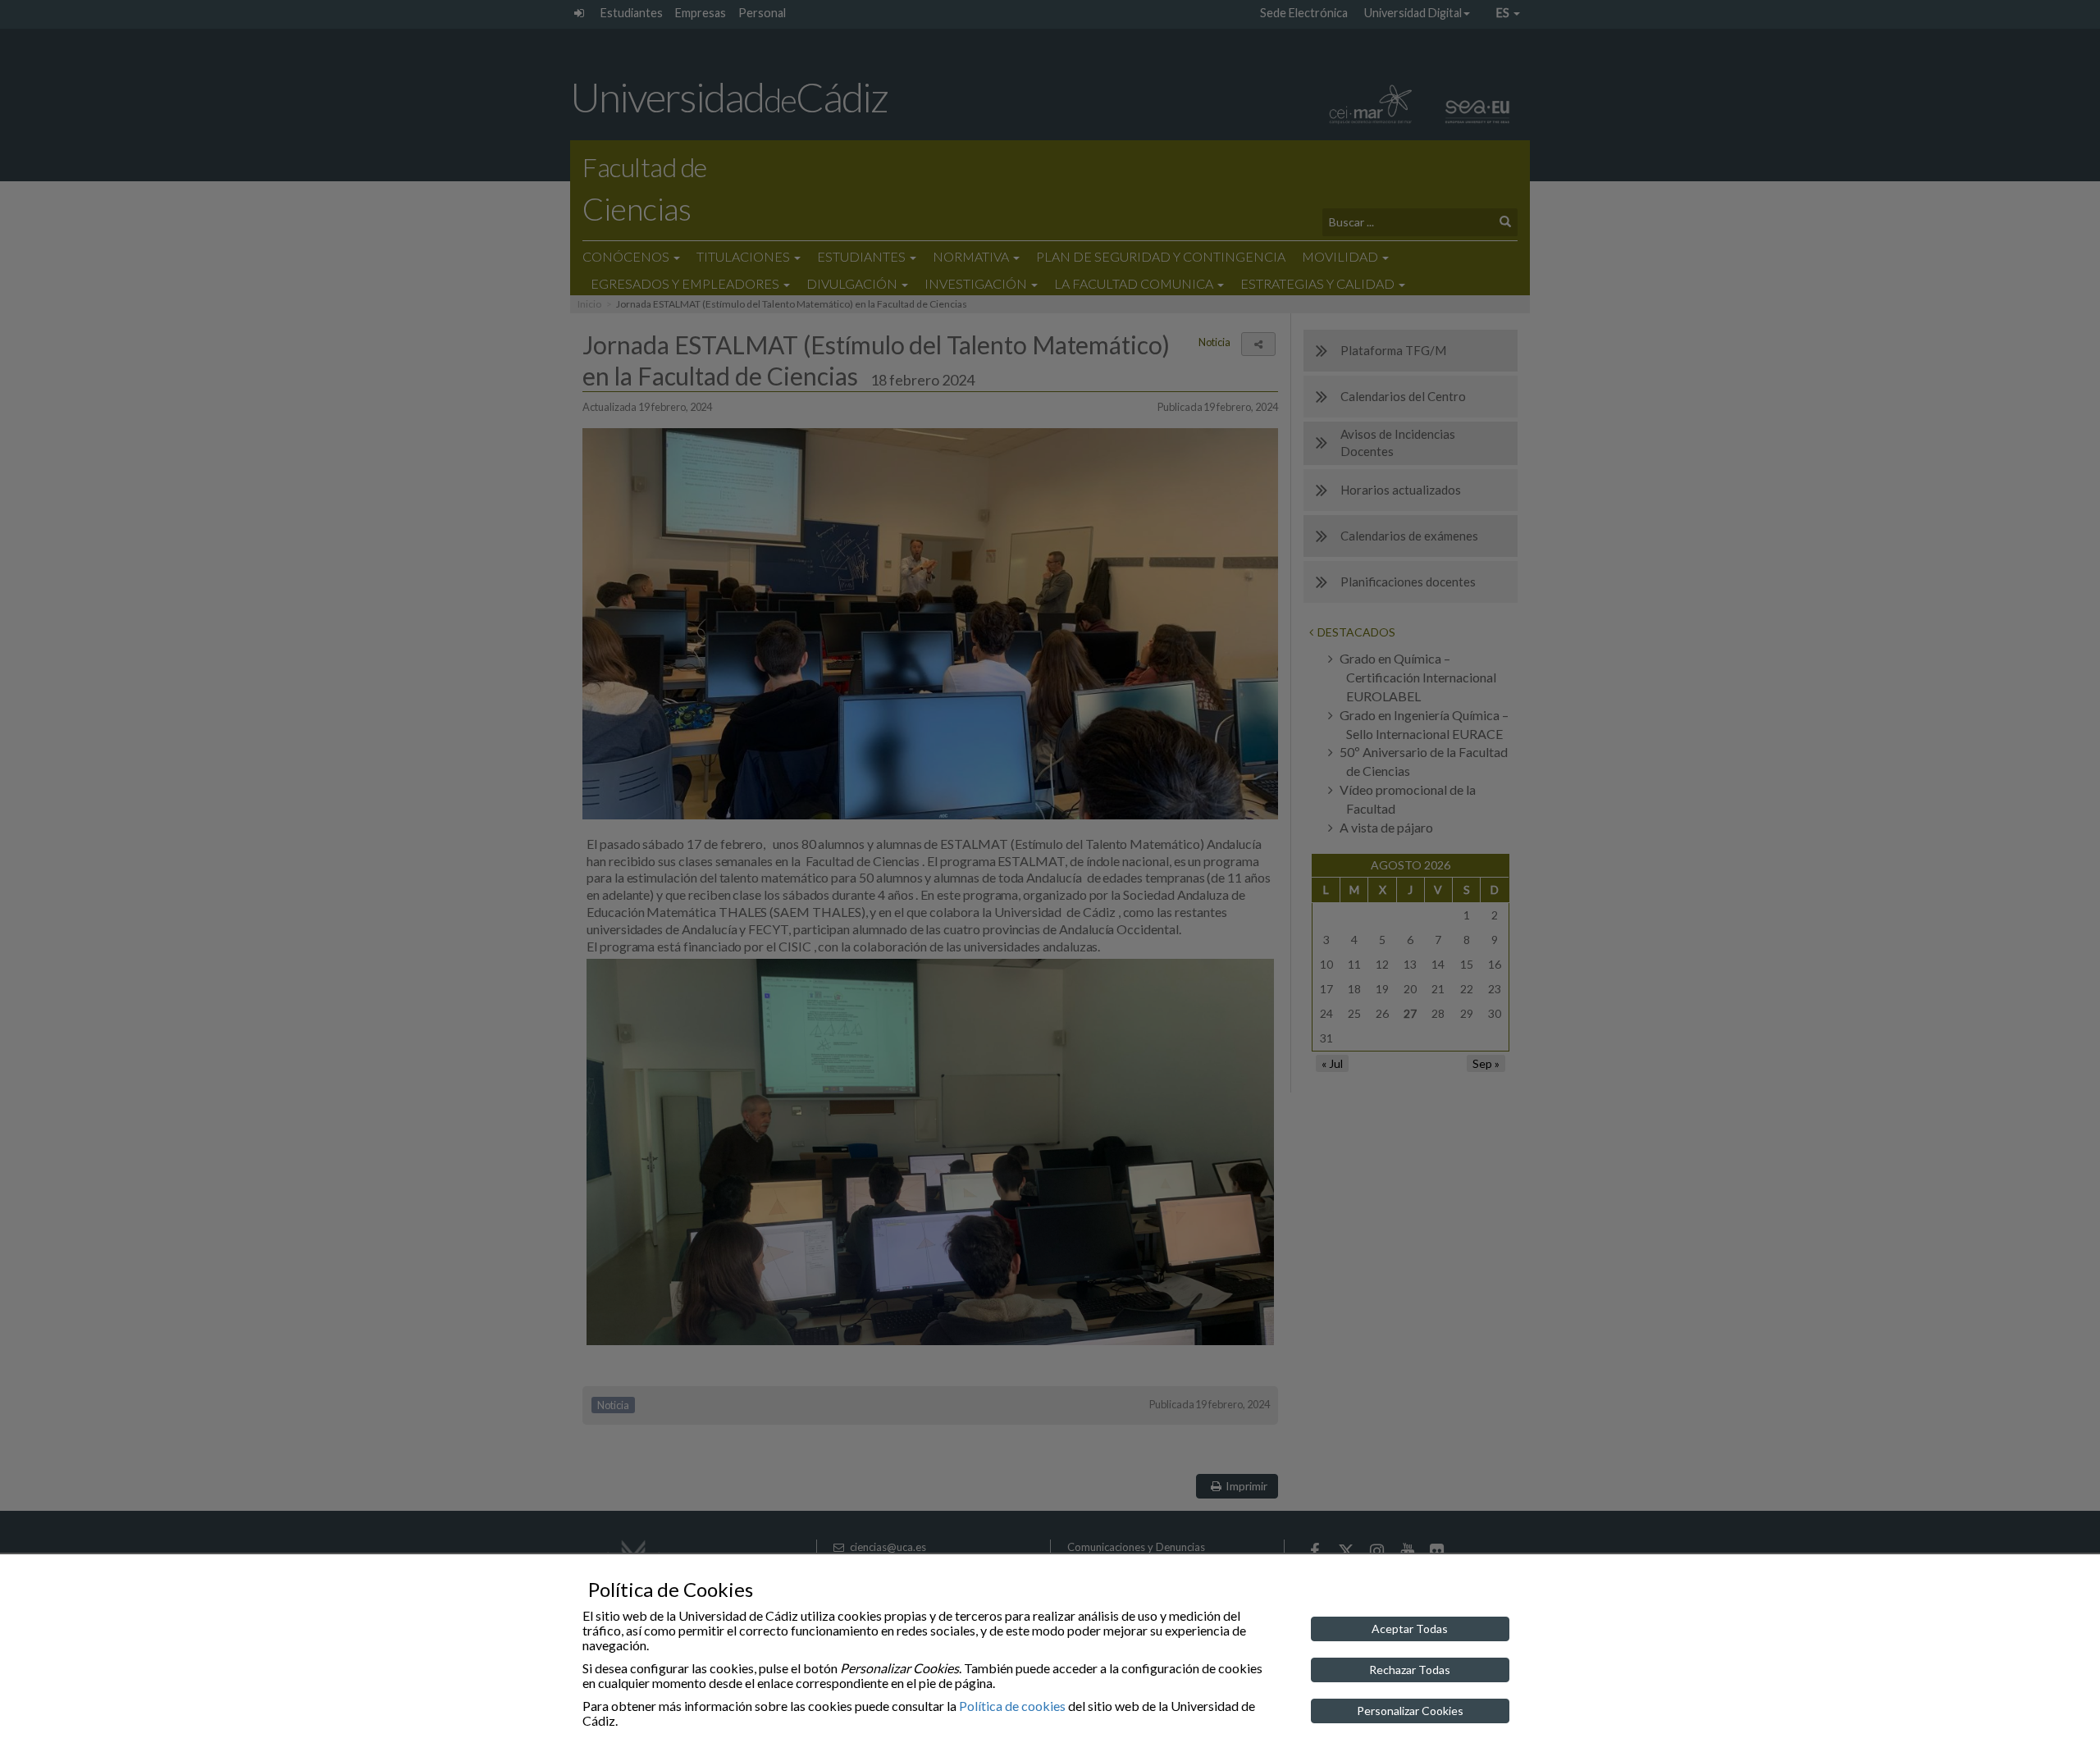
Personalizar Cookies (1410, 1711)
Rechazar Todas (1410, 1670)
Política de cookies (1012, 1706)
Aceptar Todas (1410, 1629)
